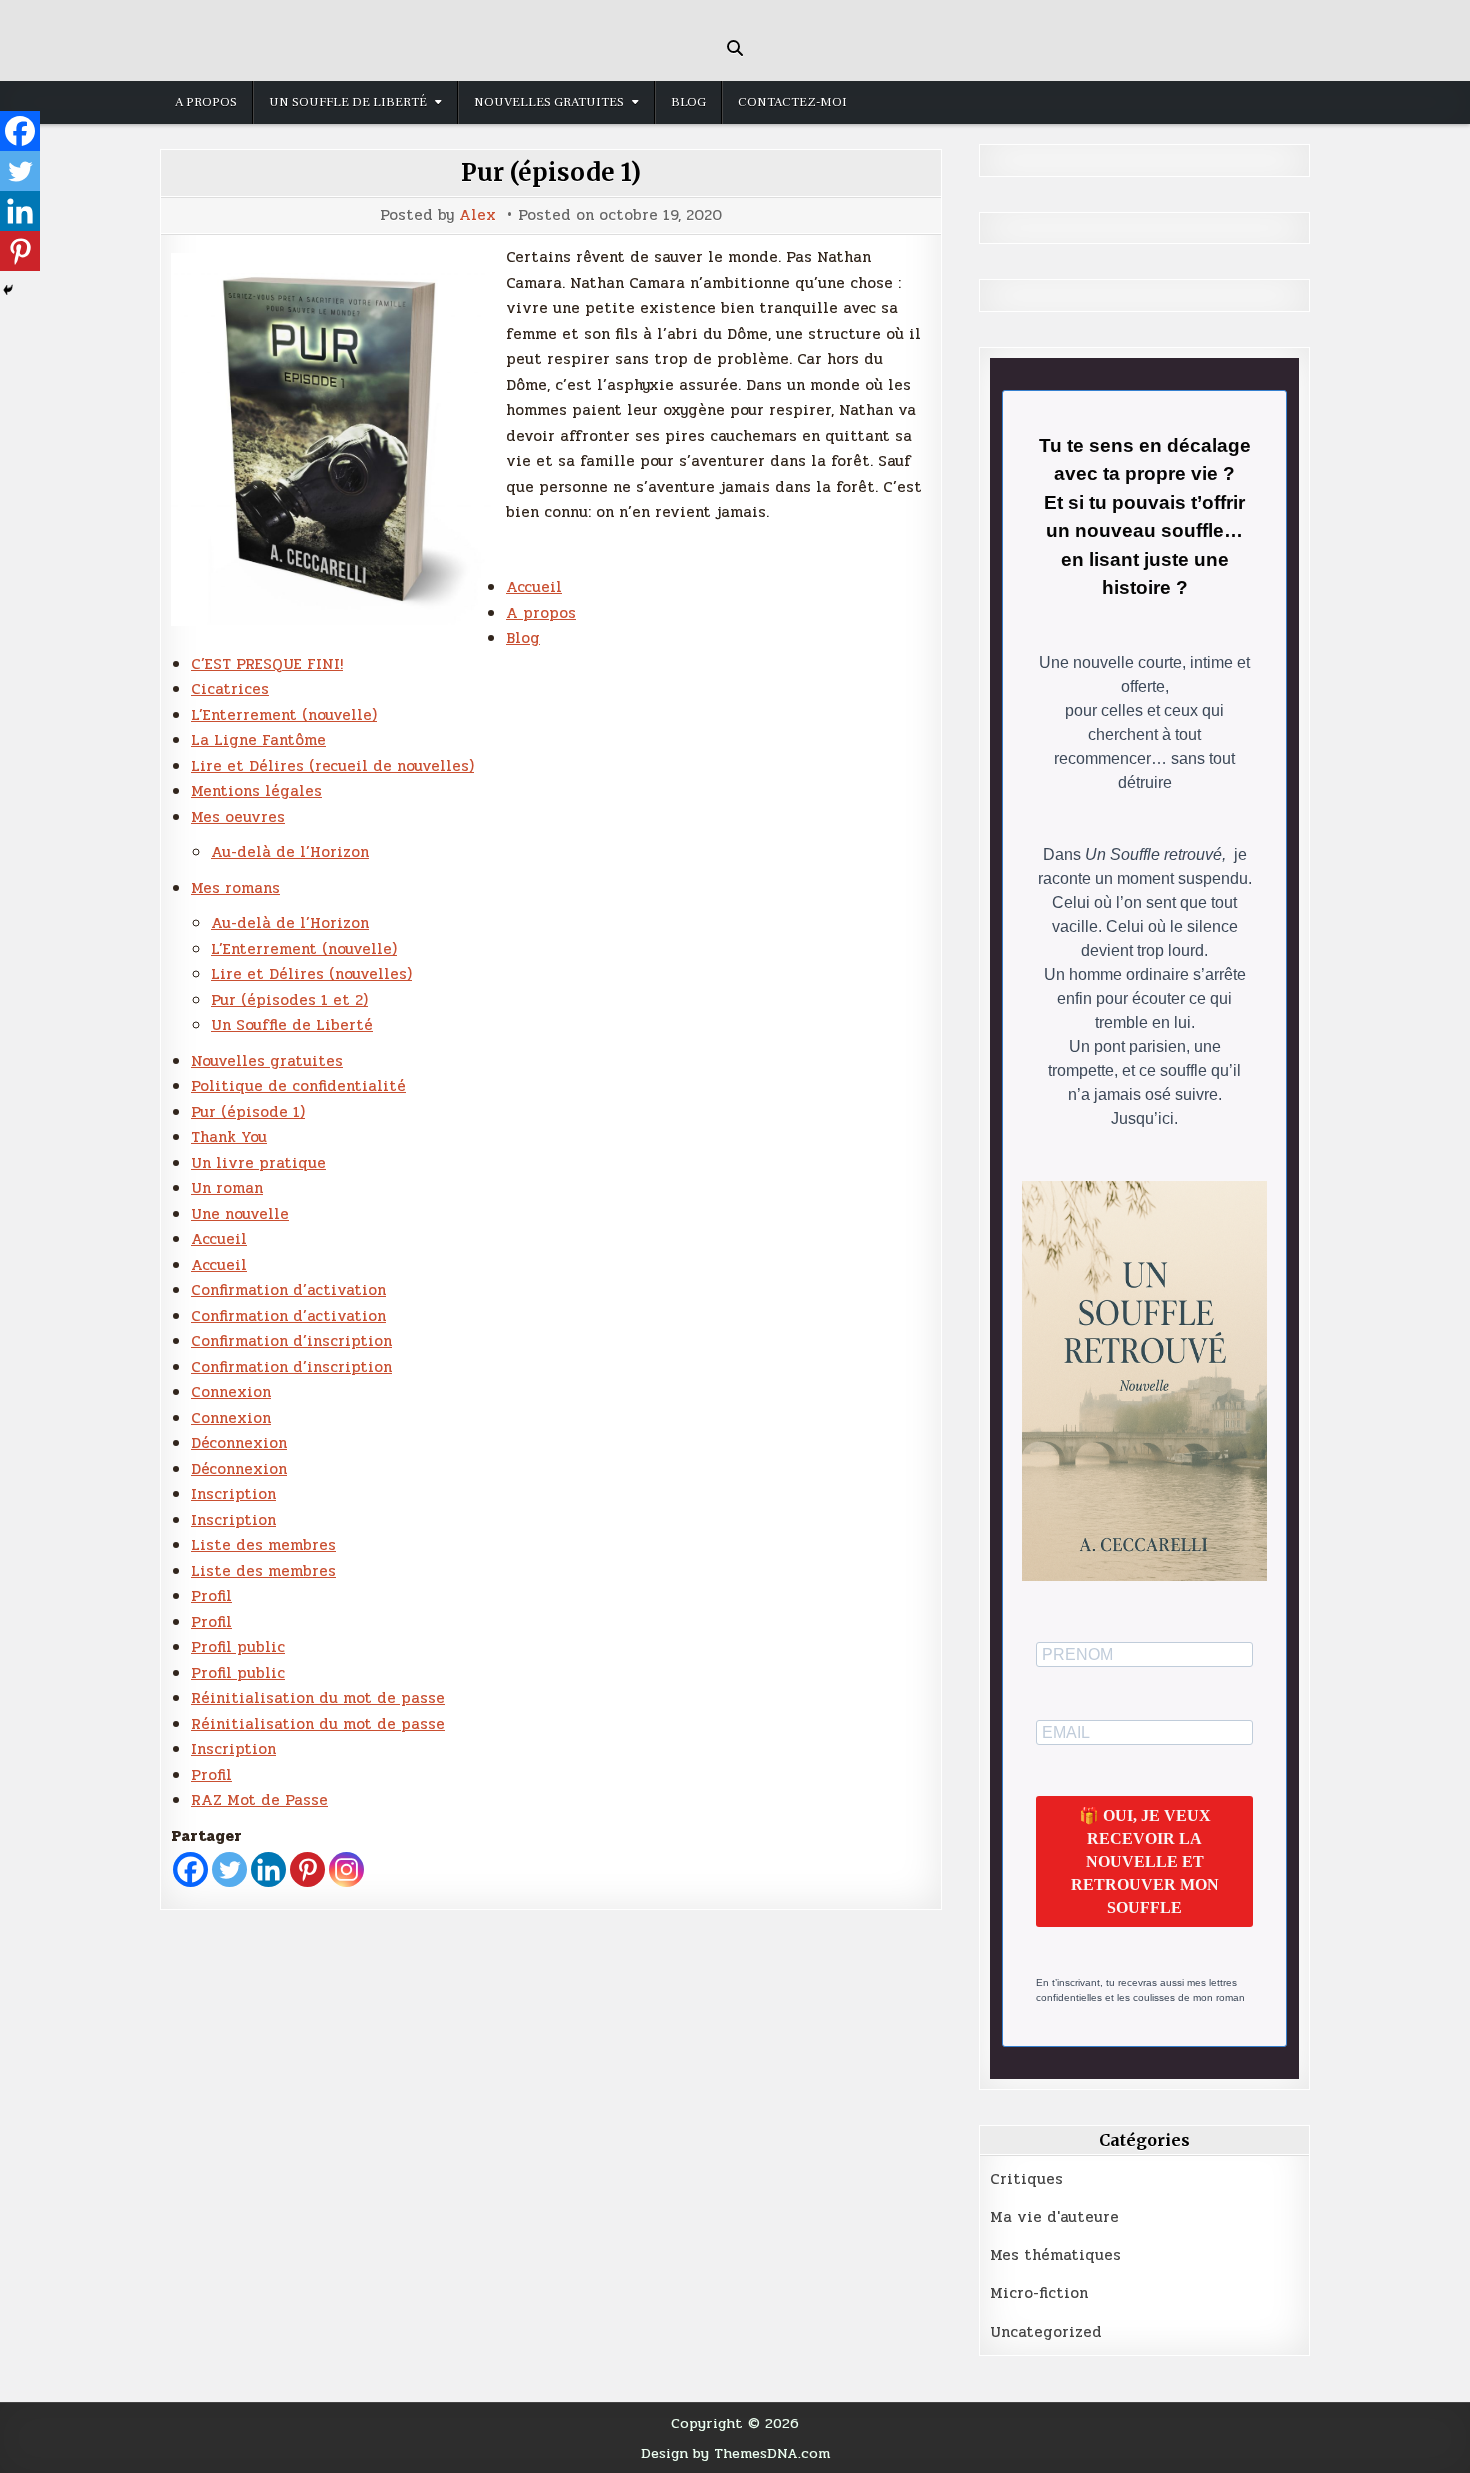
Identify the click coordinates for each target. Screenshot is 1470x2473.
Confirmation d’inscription (291, 1341)
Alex (477, 215)
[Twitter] (229, 1869)
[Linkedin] (268, 1869)
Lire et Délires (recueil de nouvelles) (332, 766)
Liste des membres (263, 1545)
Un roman (227, 1188)
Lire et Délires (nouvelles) (311, 974)
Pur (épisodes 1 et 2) (289, 1000)
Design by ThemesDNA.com (735, 2453)
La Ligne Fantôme (258, 740)
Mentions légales (256, 791)
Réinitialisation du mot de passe (318, 1698)
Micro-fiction (1039, 2293)
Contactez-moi (792, 102)
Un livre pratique (258, 1163)
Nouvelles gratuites (549, 102)
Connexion (231, 1392)
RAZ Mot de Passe (259, 1800)
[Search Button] (735, 48)
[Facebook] (190, 1869)
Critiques (1026, 2179)
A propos (206, 102)
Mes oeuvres (238, 817)
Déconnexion (239, 1443)
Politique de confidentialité (298, 1086)
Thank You (229, 1137)
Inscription (233, 1494)
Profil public (238, 1647)
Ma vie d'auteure (1054, 2217)
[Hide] (8, 290)
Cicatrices (230, 689)
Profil (211, 1596)
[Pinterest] (307, 1869)
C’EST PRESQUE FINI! (267, 664)
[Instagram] (346, 1869)
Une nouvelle (240, 1214)
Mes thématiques (1055, 2255)
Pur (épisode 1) (551, 172)
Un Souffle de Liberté (348, 102)
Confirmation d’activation (288, 1290)
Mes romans (235, 888)
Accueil (534, 587)
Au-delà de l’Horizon (290, 852)
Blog (688, 102)
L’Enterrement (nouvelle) (284, 715)
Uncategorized (1046, 2332)
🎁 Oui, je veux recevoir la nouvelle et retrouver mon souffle (1145, 1861)
